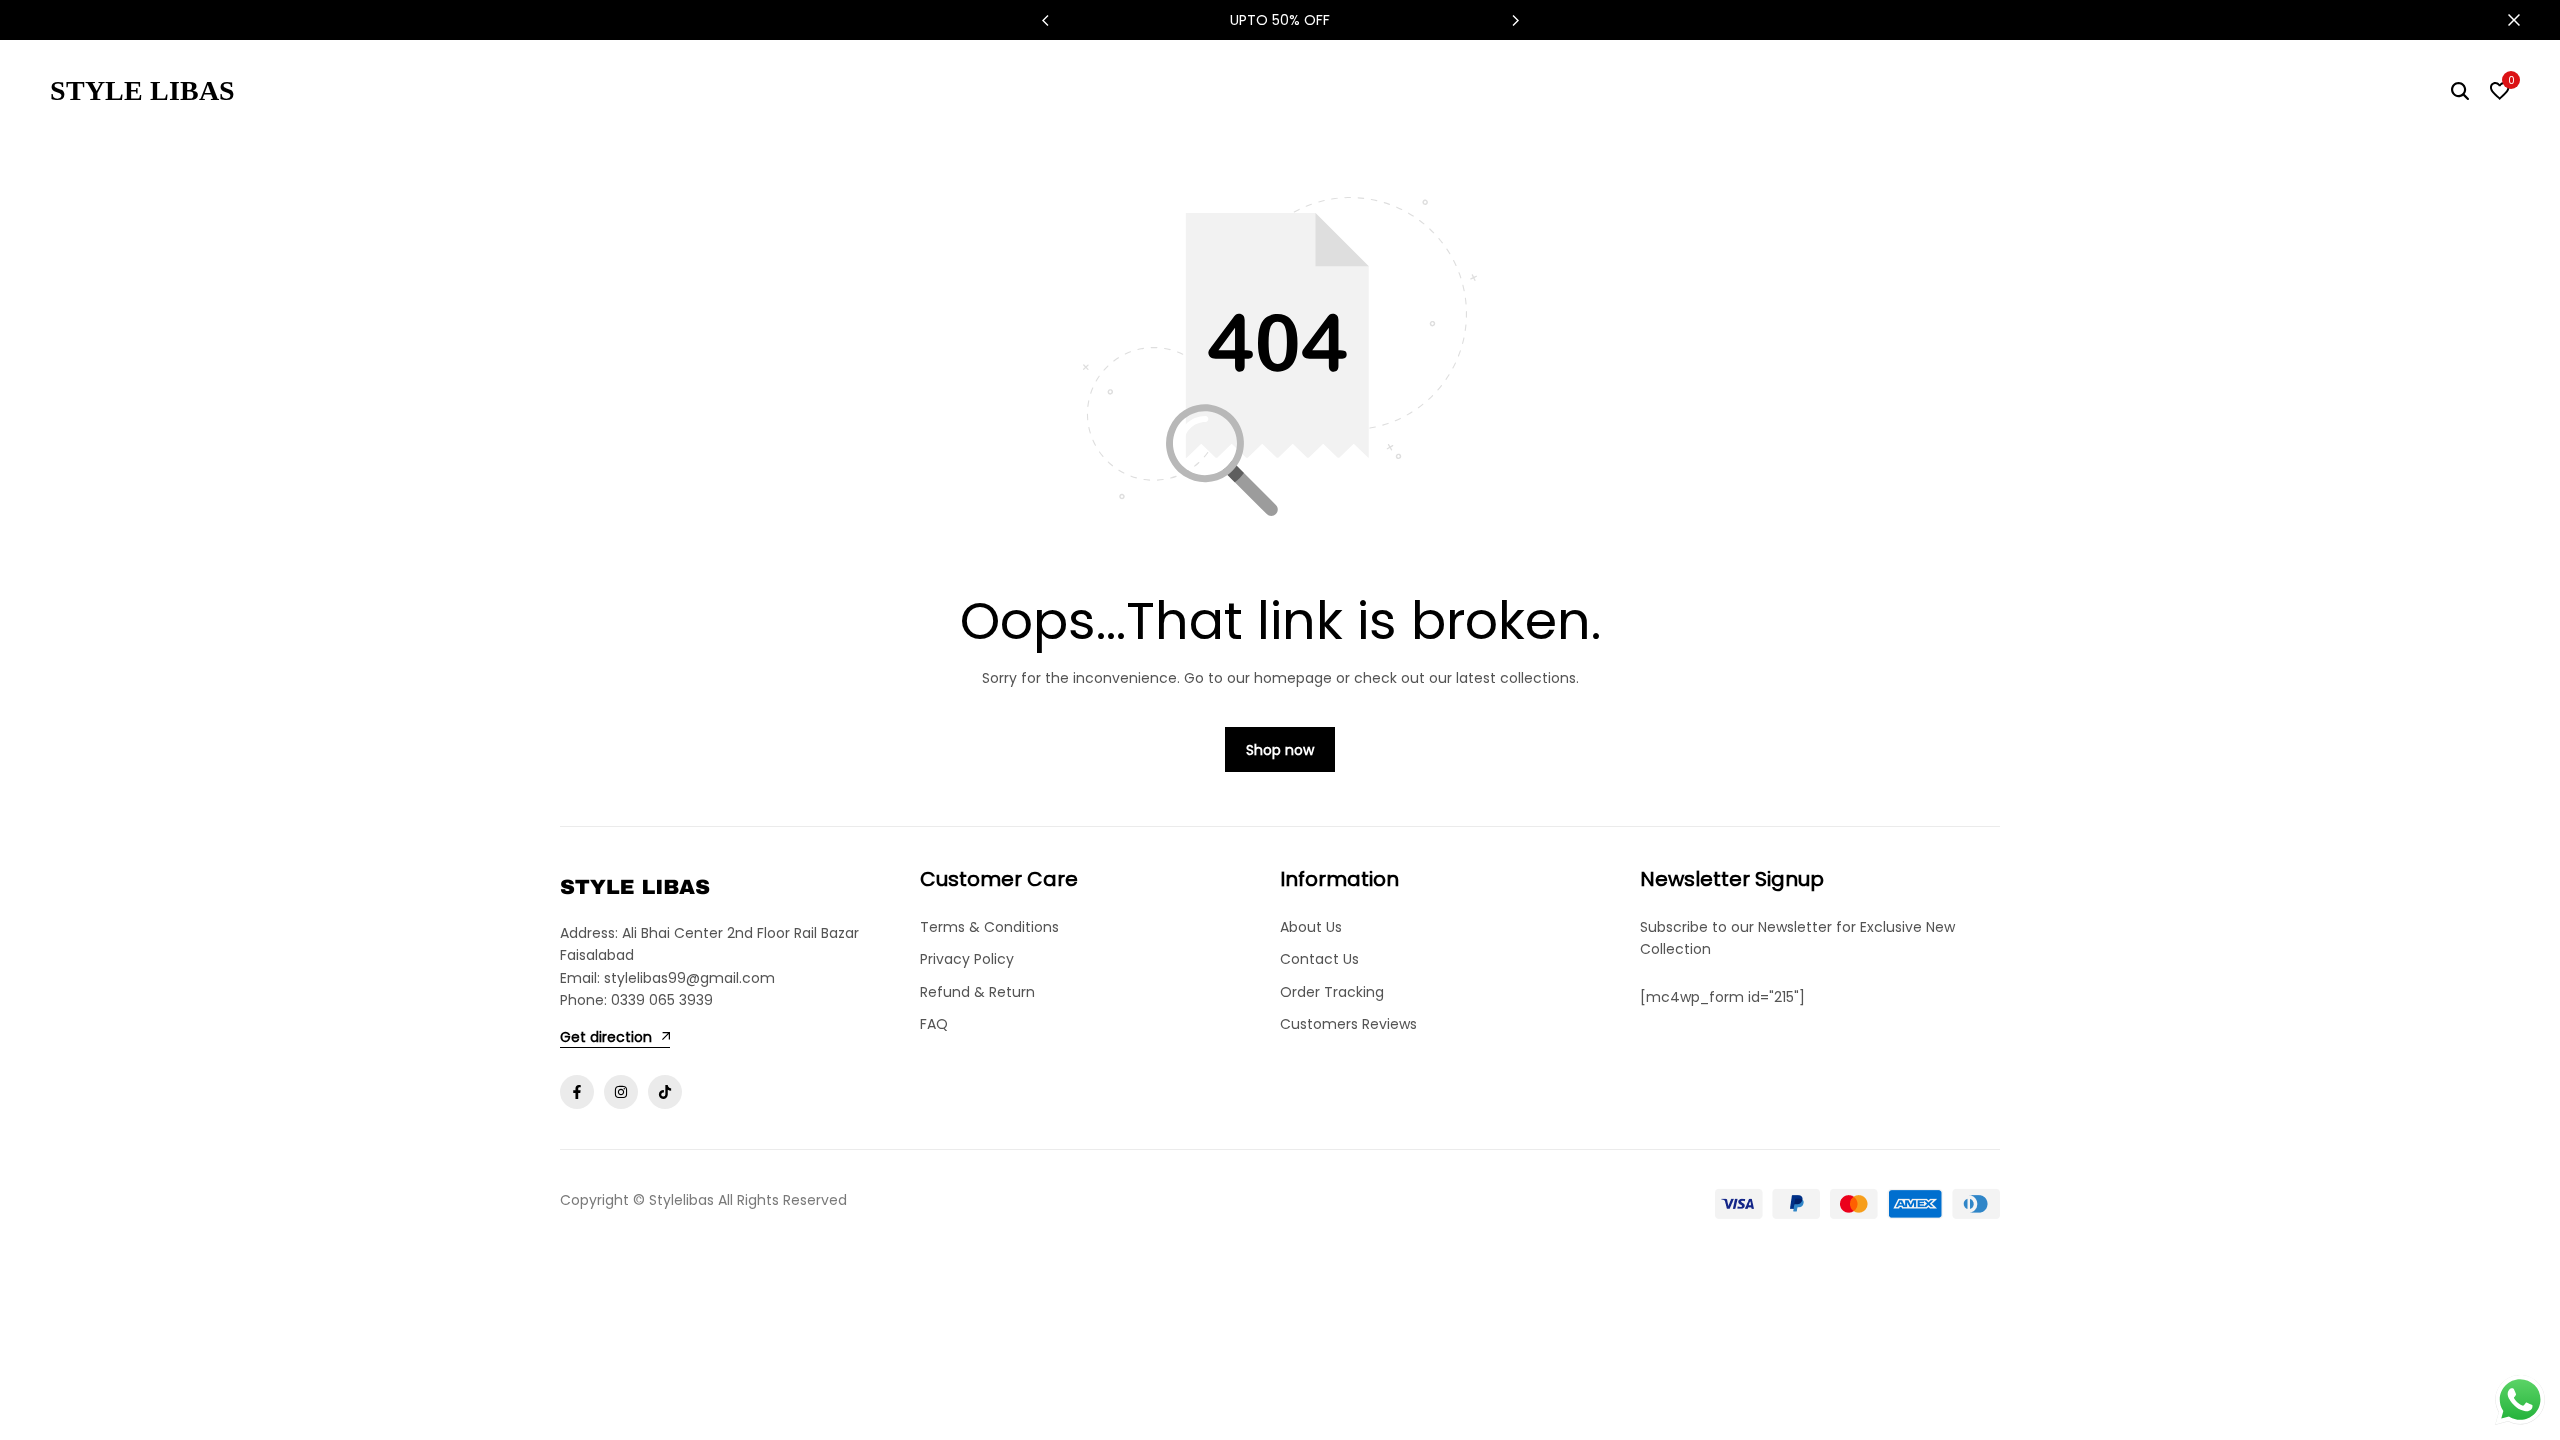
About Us (1311, 927)
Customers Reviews (1348, 1024)
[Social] (577, 1092)
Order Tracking (1332, 992)
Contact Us (1319, 959)
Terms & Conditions (989, 927)
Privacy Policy (967, 959)
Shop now (1280, 750)
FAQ (934, 1024)
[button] (1515, 20)
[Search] (2460, 91)
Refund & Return (977, 992)
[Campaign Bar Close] (2524, 20)
